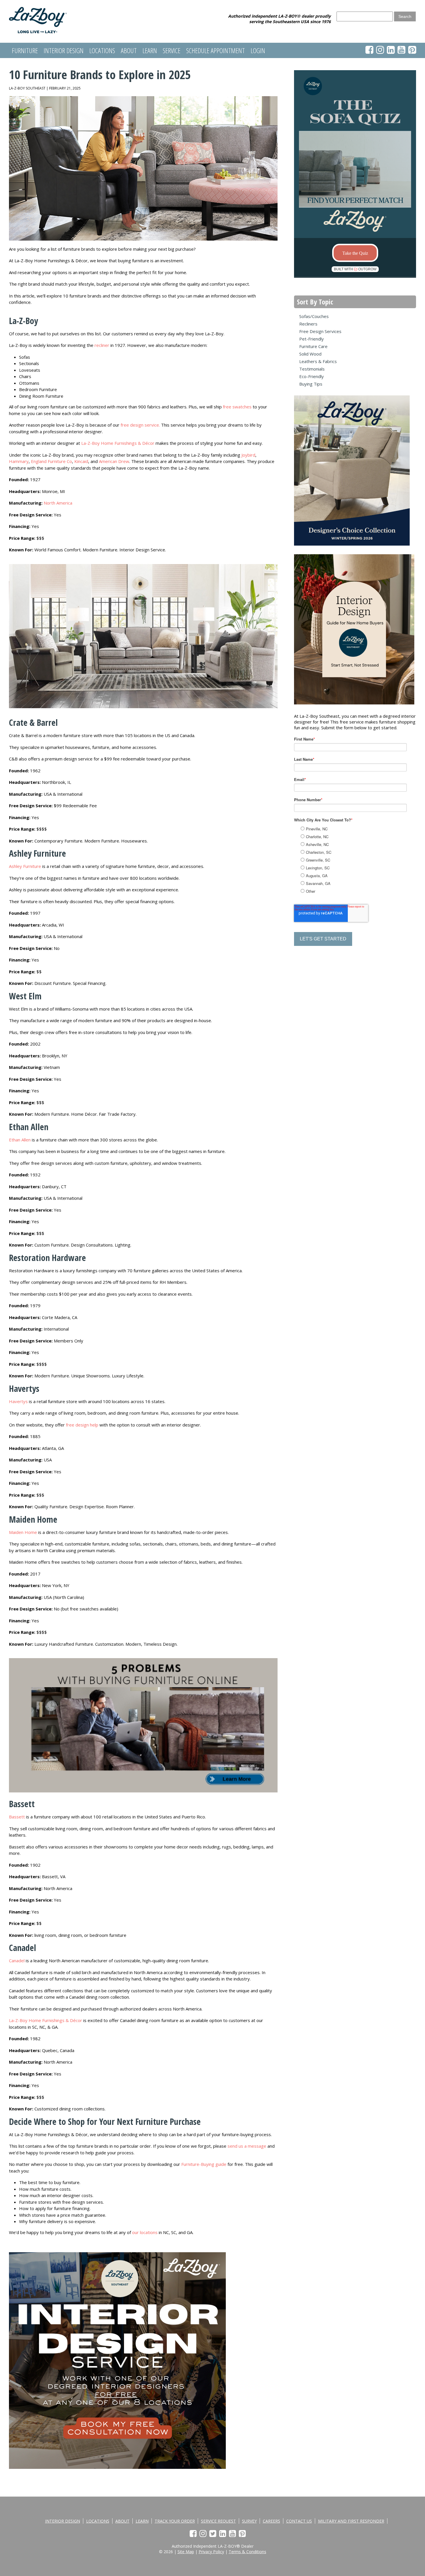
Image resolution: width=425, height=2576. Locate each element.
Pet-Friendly (312, 339)
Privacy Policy (211, 2552)
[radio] (361, 829)
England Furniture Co (51, 461)
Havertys (19, 1401)
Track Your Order (175, 2521)
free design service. (140, 425)
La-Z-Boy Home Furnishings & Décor (118, 443)
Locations (102, 50)
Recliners (308, 324)
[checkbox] (360, 859)
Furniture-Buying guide (204, 2164)
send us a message (247, 2146)
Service (172, 50)
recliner (102, 345)
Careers (271, 2521)
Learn (150, 50)
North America (58, 503)
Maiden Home (23, 1532)
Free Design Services (320, 331)
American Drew (114, 461)
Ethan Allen (20, 1140)
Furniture (25, 50)
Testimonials (312, 369)
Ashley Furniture (25, 866)
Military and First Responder (351, 2521)
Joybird (248, 455)
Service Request (218, 2521)
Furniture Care (313, 346)
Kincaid (81, 461)
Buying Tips (311, 384)
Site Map (186, 2552)
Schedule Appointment (216, 50)
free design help (82, 1425)
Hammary (19, 461)
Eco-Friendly (312, 376)
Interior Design (64, 50)
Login (258, 50)
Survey (249, 2521)
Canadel (17, 1961)
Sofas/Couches (314, 316)
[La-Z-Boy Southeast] (38, 31)
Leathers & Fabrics (318, 361)
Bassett (17, 1817)
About (129, 50)
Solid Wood (310, 354)
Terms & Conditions (247, 2552)
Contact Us (299, 2521)
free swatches (237, 407)
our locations (145, 2232)
